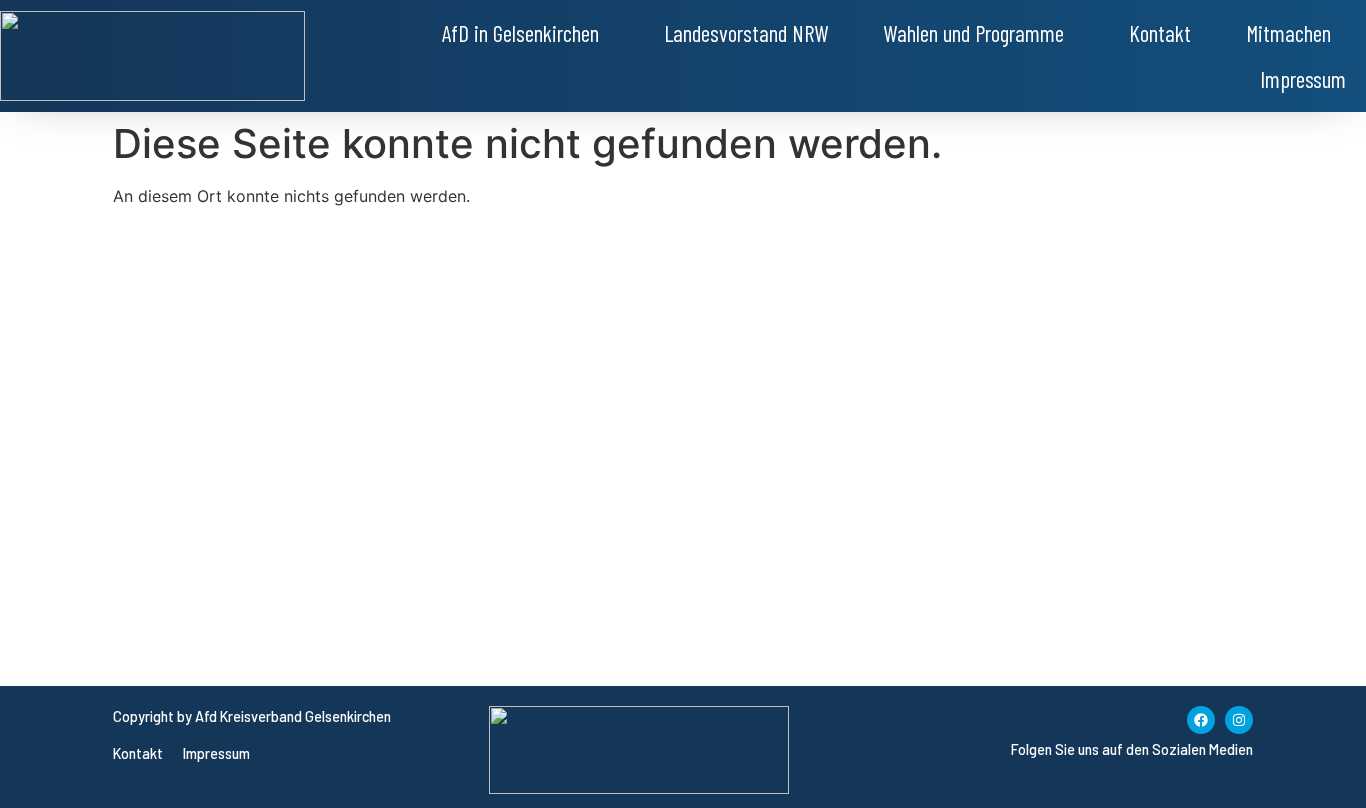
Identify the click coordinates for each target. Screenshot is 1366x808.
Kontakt (1160, 33)
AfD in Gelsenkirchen (520, 33)
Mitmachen (1288, 33)
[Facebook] (1201, 720)
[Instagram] (1239, 720)
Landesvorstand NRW (746, 33)
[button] (525, 33)
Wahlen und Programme (973, 33)
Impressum (1303, 79)
